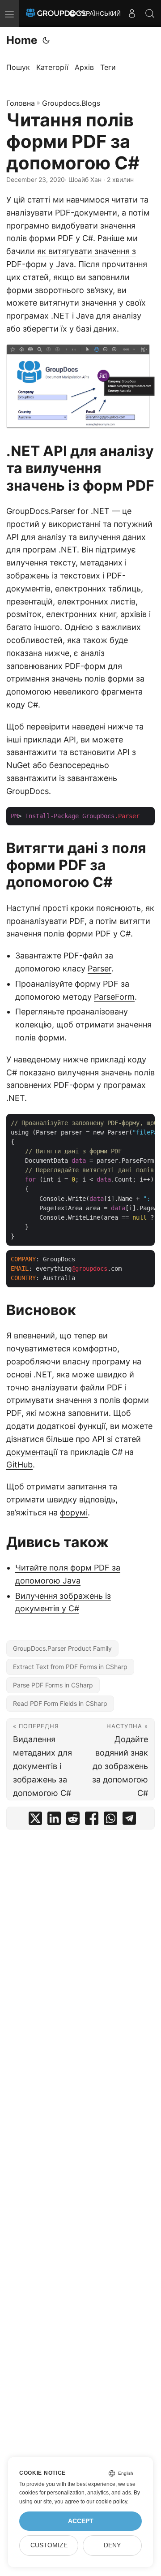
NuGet (18, 765)
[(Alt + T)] (46, 40)
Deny (112, 2545)
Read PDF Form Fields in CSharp (60, 1703)
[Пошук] (150, 13)
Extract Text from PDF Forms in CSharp (70, 1667)
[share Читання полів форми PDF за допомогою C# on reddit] (73, 1820)
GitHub (19, 1465)
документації (32, 1452)
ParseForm (114, 997)
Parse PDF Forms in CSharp (53, 1685)
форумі (74, 1512)
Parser (100, 969)
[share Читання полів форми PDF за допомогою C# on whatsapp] (110, 1820)
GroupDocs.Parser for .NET (58, 511)
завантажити (32, 778)
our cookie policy (107, 2502)
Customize (49, 2545)
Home (22, 40)
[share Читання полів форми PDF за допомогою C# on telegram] (129, 1820)
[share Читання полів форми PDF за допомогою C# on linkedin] (54, 1820)
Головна (21, 103)
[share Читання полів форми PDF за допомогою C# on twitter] (35, 1820)
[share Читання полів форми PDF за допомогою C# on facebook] (92, 1820)
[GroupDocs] (56, 13)
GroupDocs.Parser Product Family (62, 1648)
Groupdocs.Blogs (71, 103)
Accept (81, 2521)
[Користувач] (132, 13)
